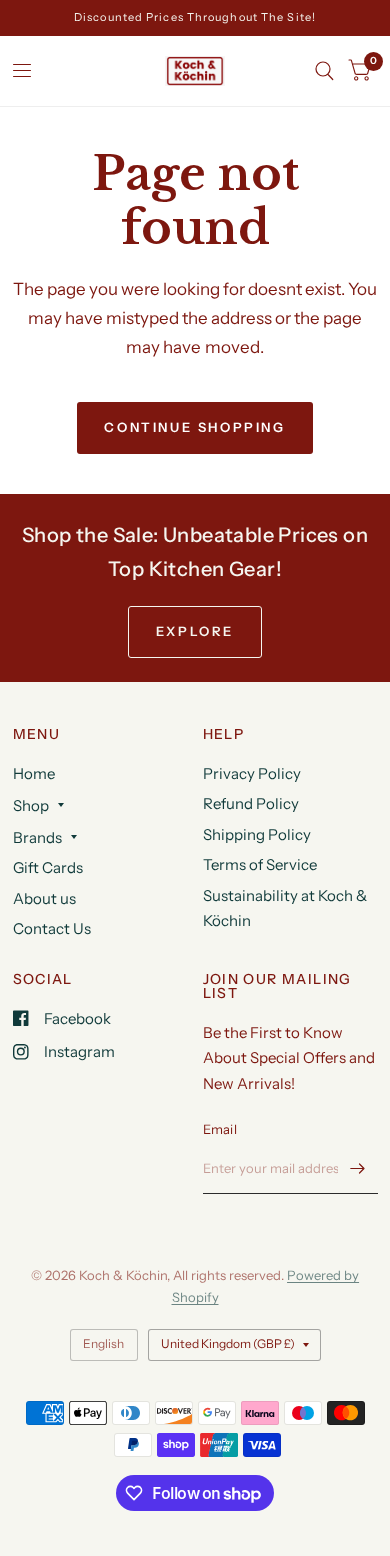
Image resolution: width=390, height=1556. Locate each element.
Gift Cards (48, 867)
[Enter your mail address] (358, 1168)
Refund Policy (251, 803)
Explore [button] (195, 631)
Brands (37, 837)
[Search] (324, 71)
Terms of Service (260, 864)
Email (220, 1129)
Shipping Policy (257, 834)
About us (44, 898)
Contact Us (52, 928)
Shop (31, 805)
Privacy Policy (252, 773)
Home (34, 773)
